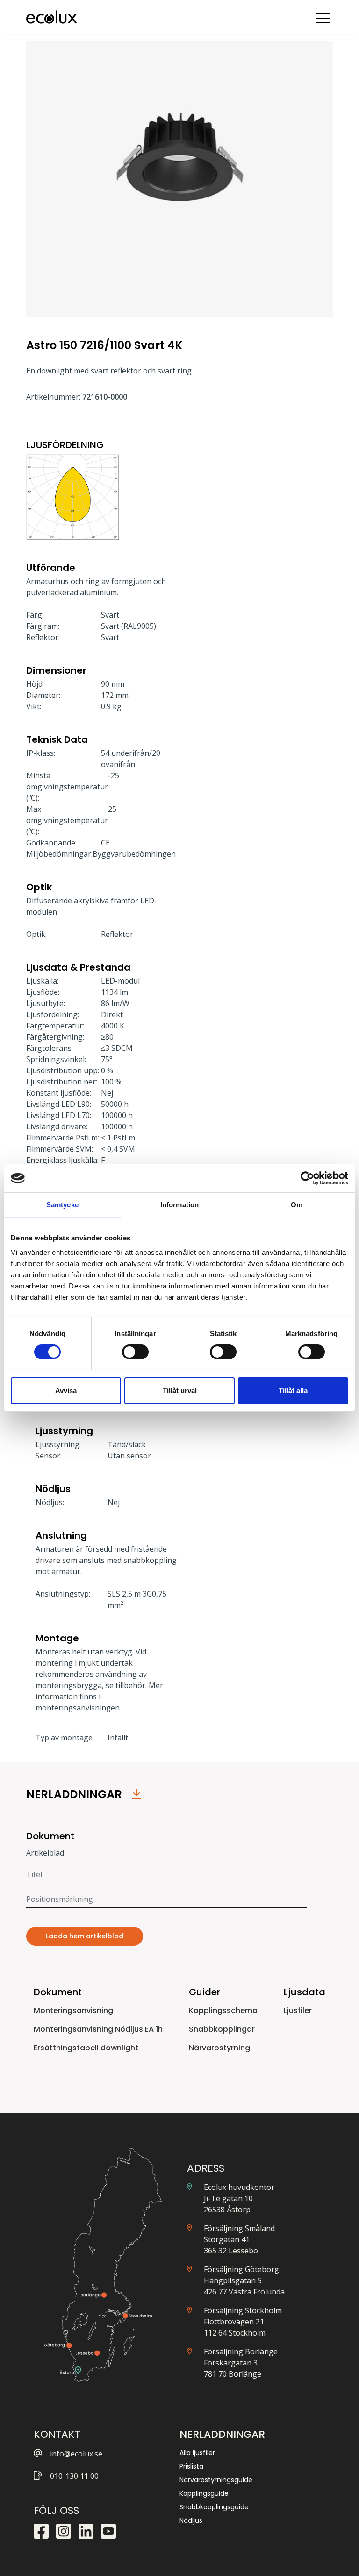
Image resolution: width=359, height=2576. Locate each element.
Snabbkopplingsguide (214, 2507)
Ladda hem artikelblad (85, 1936)
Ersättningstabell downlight (86, 2048)
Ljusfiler (298, 2010)
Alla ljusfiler (197, 2453)
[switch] (135, 1352)
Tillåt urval (180, 1390)
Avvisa (66, 1390)
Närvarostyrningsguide (216, 2480)
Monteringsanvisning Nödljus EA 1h (98, 2029)
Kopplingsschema (223, 2010)
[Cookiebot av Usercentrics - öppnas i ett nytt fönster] (307, 1178)
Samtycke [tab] (62, 1205)
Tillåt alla (293, 1390)
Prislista (191, 2466)
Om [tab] (297, 1205)
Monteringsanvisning (73, 2010)
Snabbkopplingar (222, 2029)
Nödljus (191, 2520)
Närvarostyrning (219, 2048)
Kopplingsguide (204, 2493)
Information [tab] (179, 1205)
